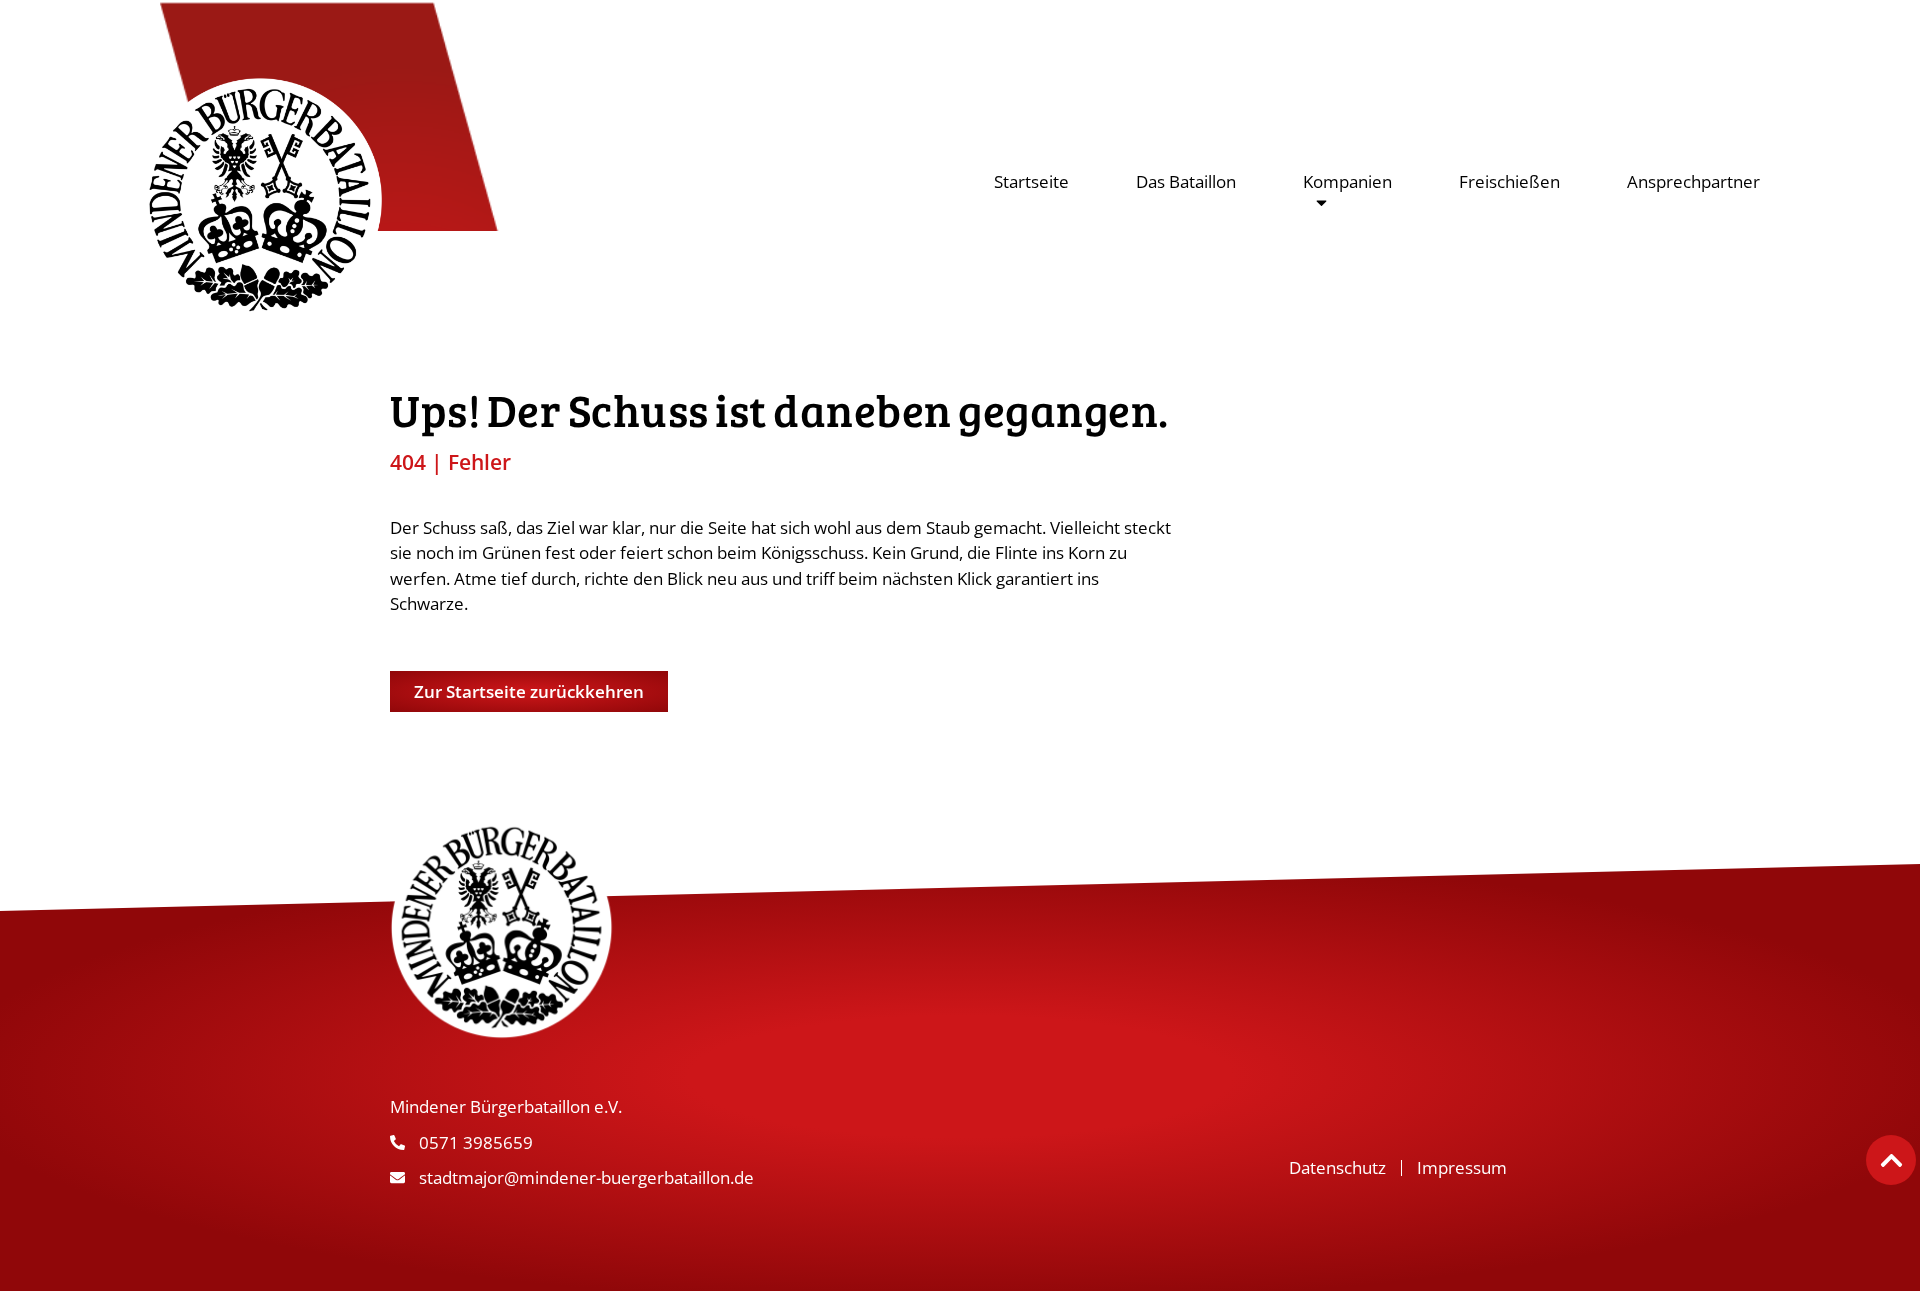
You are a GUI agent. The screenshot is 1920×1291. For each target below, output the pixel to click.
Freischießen (1509, 181)
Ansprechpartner (1693, 181)
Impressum (1462, 1167)
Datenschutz (1337, 1167)
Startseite (1031, 181)
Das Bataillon (1186, 181)
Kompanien (1347, 181)
